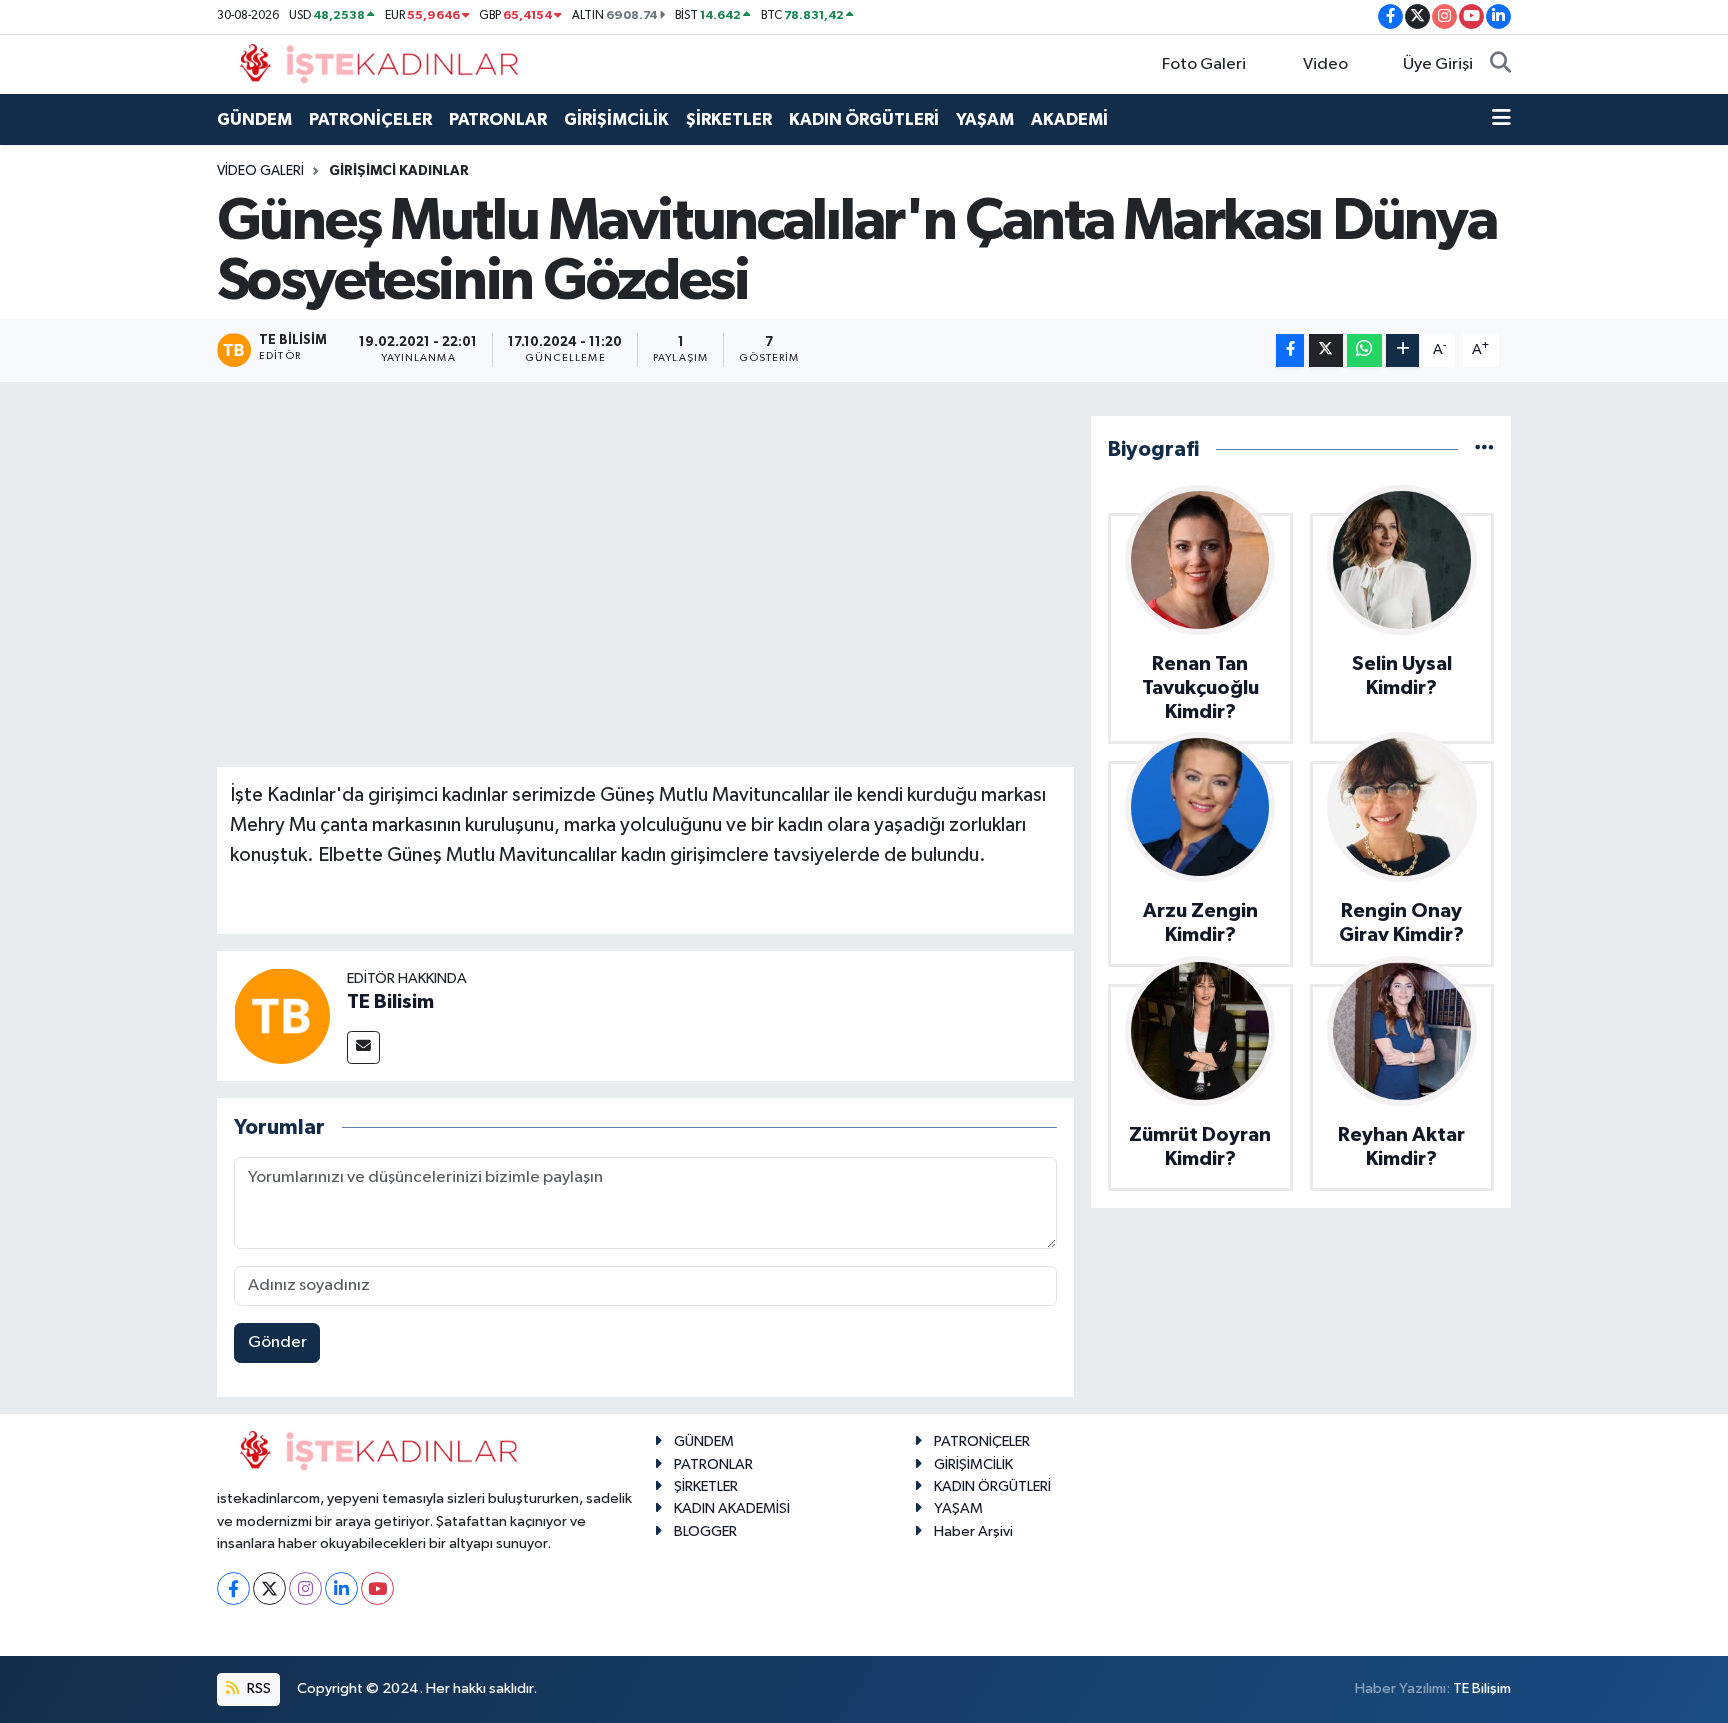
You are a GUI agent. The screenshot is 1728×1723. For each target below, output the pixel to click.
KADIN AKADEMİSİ (732, 1508)
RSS (257, 1688)
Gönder (277, 1342)
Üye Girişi (1438, 64)
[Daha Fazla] (1402, 350)
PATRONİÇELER (370, 119)
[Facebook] (233, 1588)
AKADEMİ (1069, 119)
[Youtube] (377, 1588)
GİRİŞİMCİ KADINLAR (399, 171)
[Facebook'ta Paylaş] (1290, 350)
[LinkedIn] (341, 1588)
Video (1325, 64)
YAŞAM (985, 119)
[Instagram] (305, 1588)
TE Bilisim (390, 1002)
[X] (269, 1588)
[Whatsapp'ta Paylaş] (1364, 350)
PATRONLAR (498, 119)
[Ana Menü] (1501, 120)
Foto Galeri (1204, 64)
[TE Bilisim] (282, 1015)
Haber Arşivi (973, 1531)
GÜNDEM (254, 119)
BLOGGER (705, 1531)
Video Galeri (260, 171)
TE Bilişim (1482, 1688)
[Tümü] (1484, 449)
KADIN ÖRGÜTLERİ (864, 119)
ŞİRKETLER (729, 119)
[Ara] (1500, 65)
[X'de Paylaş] (1326, 350)
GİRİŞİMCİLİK (616, 119)
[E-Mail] (363, 1047)
